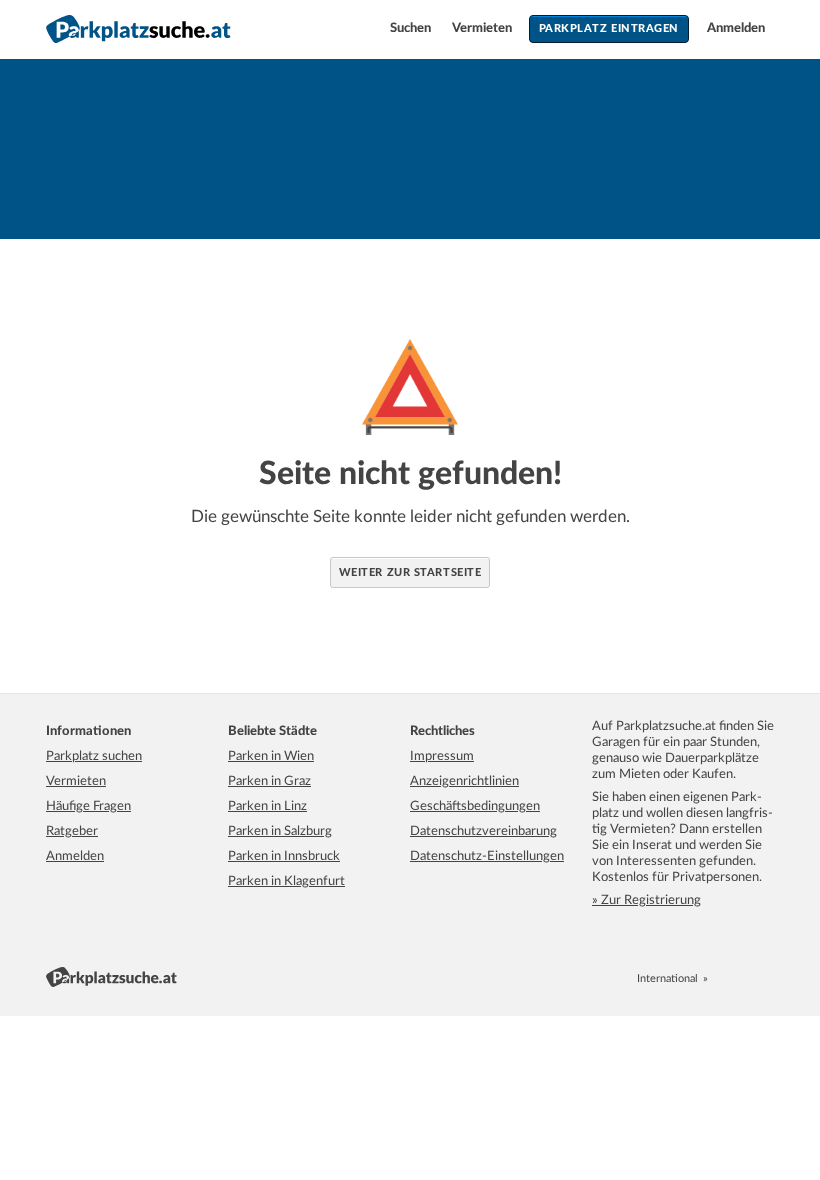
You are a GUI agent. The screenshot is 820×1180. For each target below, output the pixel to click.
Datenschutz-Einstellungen (487, 856)
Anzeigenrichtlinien (464, 781)
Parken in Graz (269, 781)
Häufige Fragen (88, 806)
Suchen (412, 28)
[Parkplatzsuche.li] (766, 978)
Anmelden (736, 28)
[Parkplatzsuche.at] (722, 978)
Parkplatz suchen (94, 756)
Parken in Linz (267, 806)
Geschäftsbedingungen (475, 806)
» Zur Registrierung (646, 900)
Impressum (442, 756)
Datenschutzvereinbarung (483, 831)
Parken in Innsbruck (284, 856)
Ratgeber (72, 831)
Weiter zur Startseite (410, 572)
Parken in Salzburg (280, 831)
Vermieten (483, 28)
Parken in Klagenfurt (286, 881)
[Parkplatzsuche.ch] (744, 978)
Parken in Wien (271, 756)
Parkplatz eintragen (609, 28)
